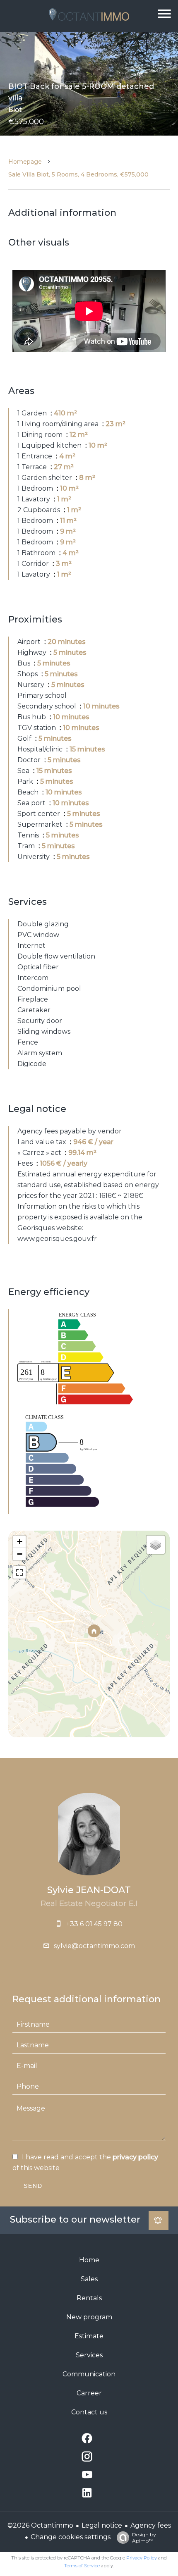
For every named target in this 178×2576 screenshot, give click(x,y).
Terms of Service (82, 2566)
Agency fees (151, 2525)
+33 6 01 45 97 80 (94, 1924)
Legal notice (102, 2525)
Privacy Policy (142, 2558)
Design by (144, 2538)
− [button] (20, 1554)
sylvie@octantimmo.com (94, 1946)
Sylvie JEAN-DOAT (89, 1890)
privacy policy (135, 2157)
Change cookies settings (71, 2537)
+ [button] (20, 1542)
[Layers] (156, 1545)
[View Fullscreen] (19, 1572)
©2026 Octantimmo (40, 2525)
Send (33, 2186)
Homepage (25, 162)
